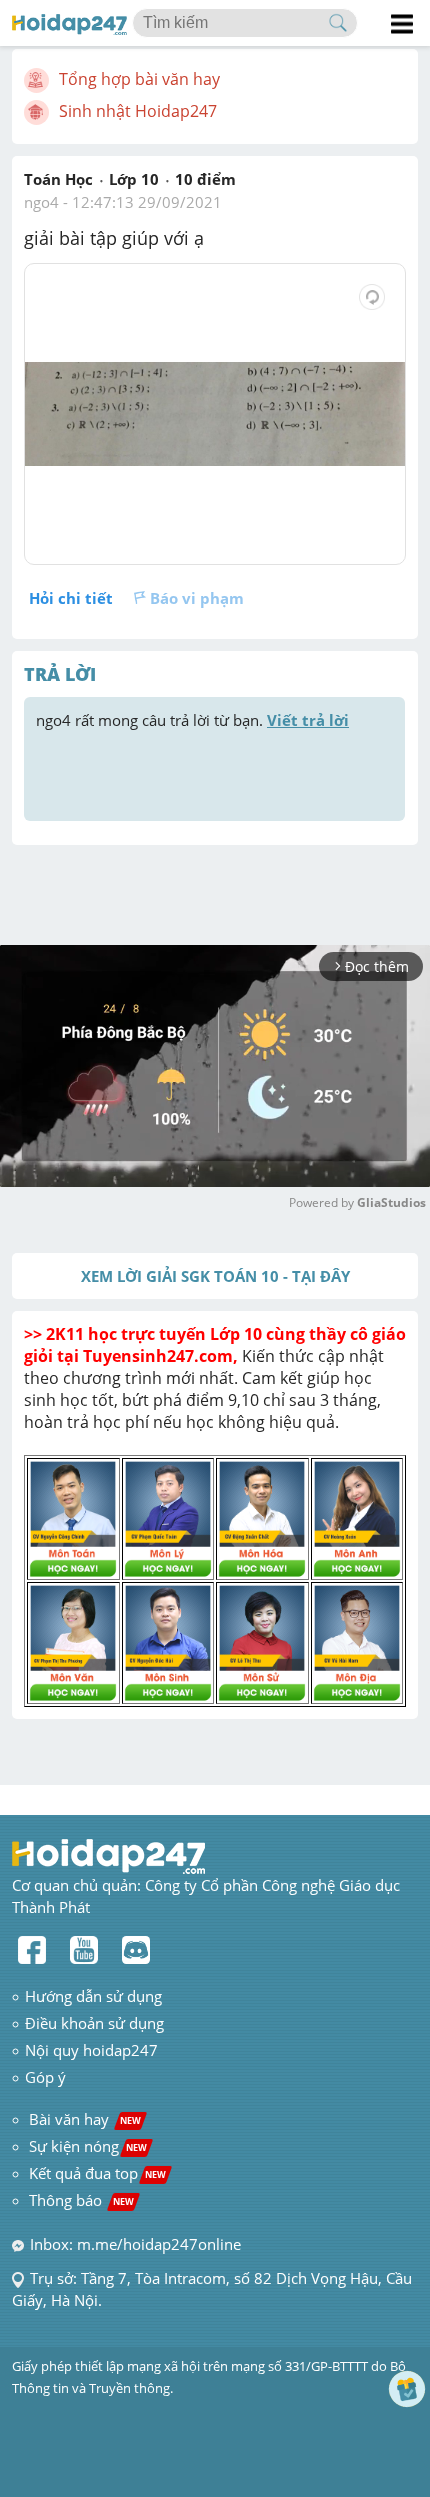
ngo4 (41, 202)
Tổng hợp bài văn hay (139, 79)
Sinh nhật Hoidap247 (138, 111)
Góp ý (45, 2077)
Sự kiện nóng (88, 2146)
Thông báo (81, 2200)
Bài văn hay (83, 2119)
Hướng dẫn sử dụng (93, 1996)
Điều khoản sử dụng (94, 2023)
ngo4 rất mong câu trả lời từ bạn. (192, 720)
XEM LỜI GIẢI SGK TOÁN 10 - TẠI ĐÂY (215, 1276)
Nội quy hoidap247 (91, 2050)
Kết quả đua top (97, 2173)
